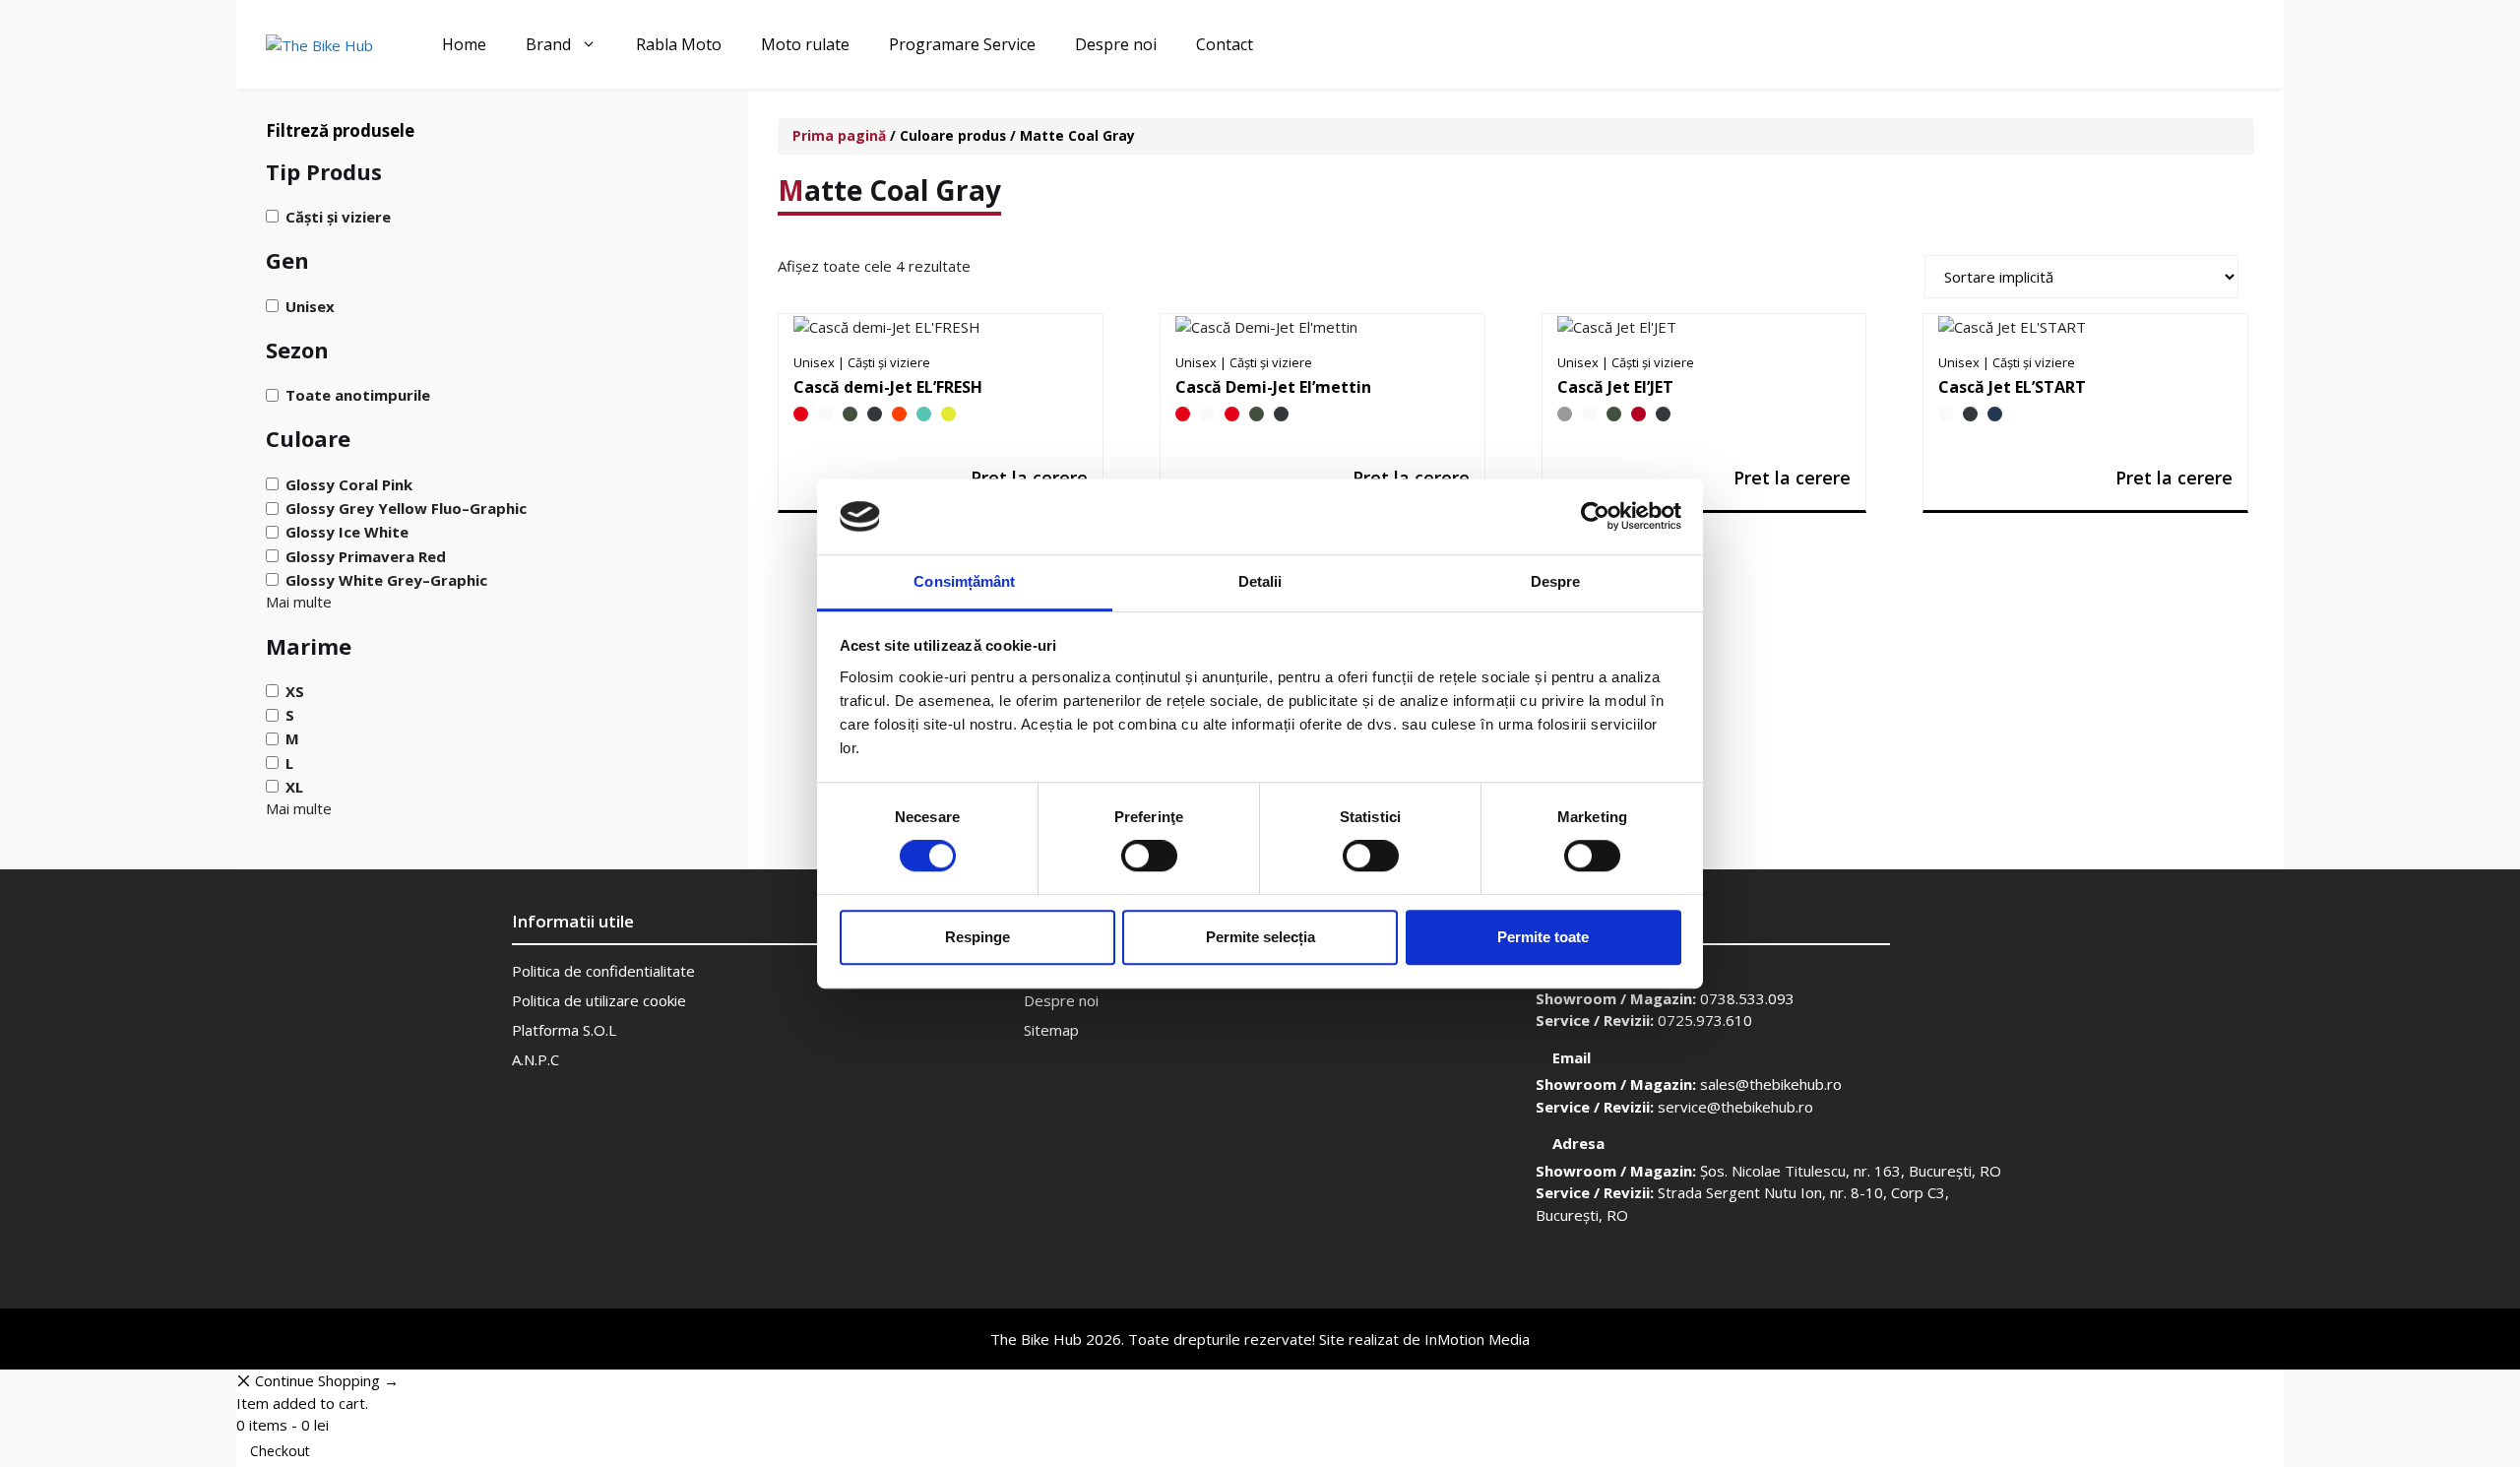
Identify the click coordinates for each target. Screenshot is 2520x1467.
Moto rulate (805, 44)
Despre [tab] (1556, 581)
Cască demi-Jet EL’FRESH (888, 387)
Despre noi (1116, 44)
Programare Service (962, 44)
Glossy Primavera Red (366, 555)
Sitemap (1051, 1030)
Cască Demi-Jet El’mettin (1273, 387)
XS (295, 691)
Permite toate (1543, 937)
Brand (548, 44)
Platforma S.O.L (564, 1030)
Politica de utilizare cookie (599, 1000)
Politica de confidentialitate (603, 971)
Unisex (310, 305)
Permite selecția (1260, 937)
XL (294, 787)
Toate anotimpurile (358, 395)
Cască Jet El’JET (1615, 387)
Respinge (977, 937)
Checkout (280, 1451)
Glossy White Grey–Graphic (386, 580)
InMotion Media (1477, 1339)
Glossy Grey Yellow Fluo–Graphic (406, 508)
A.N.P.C (535, 1059)
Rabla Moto (679, 44)
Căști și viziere (338, 217)
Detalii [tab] (1260, 581)
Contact (1225, 44)
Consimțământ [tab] (964, 581)
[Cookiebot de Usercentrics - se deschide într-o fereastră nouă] (1595, 517)
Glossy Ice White (347, 532)
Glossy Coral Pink (349, 484)
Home (464, 44)
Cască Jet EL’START (2012, 387)
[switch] (1149, 856)
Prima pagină (839, 135)
